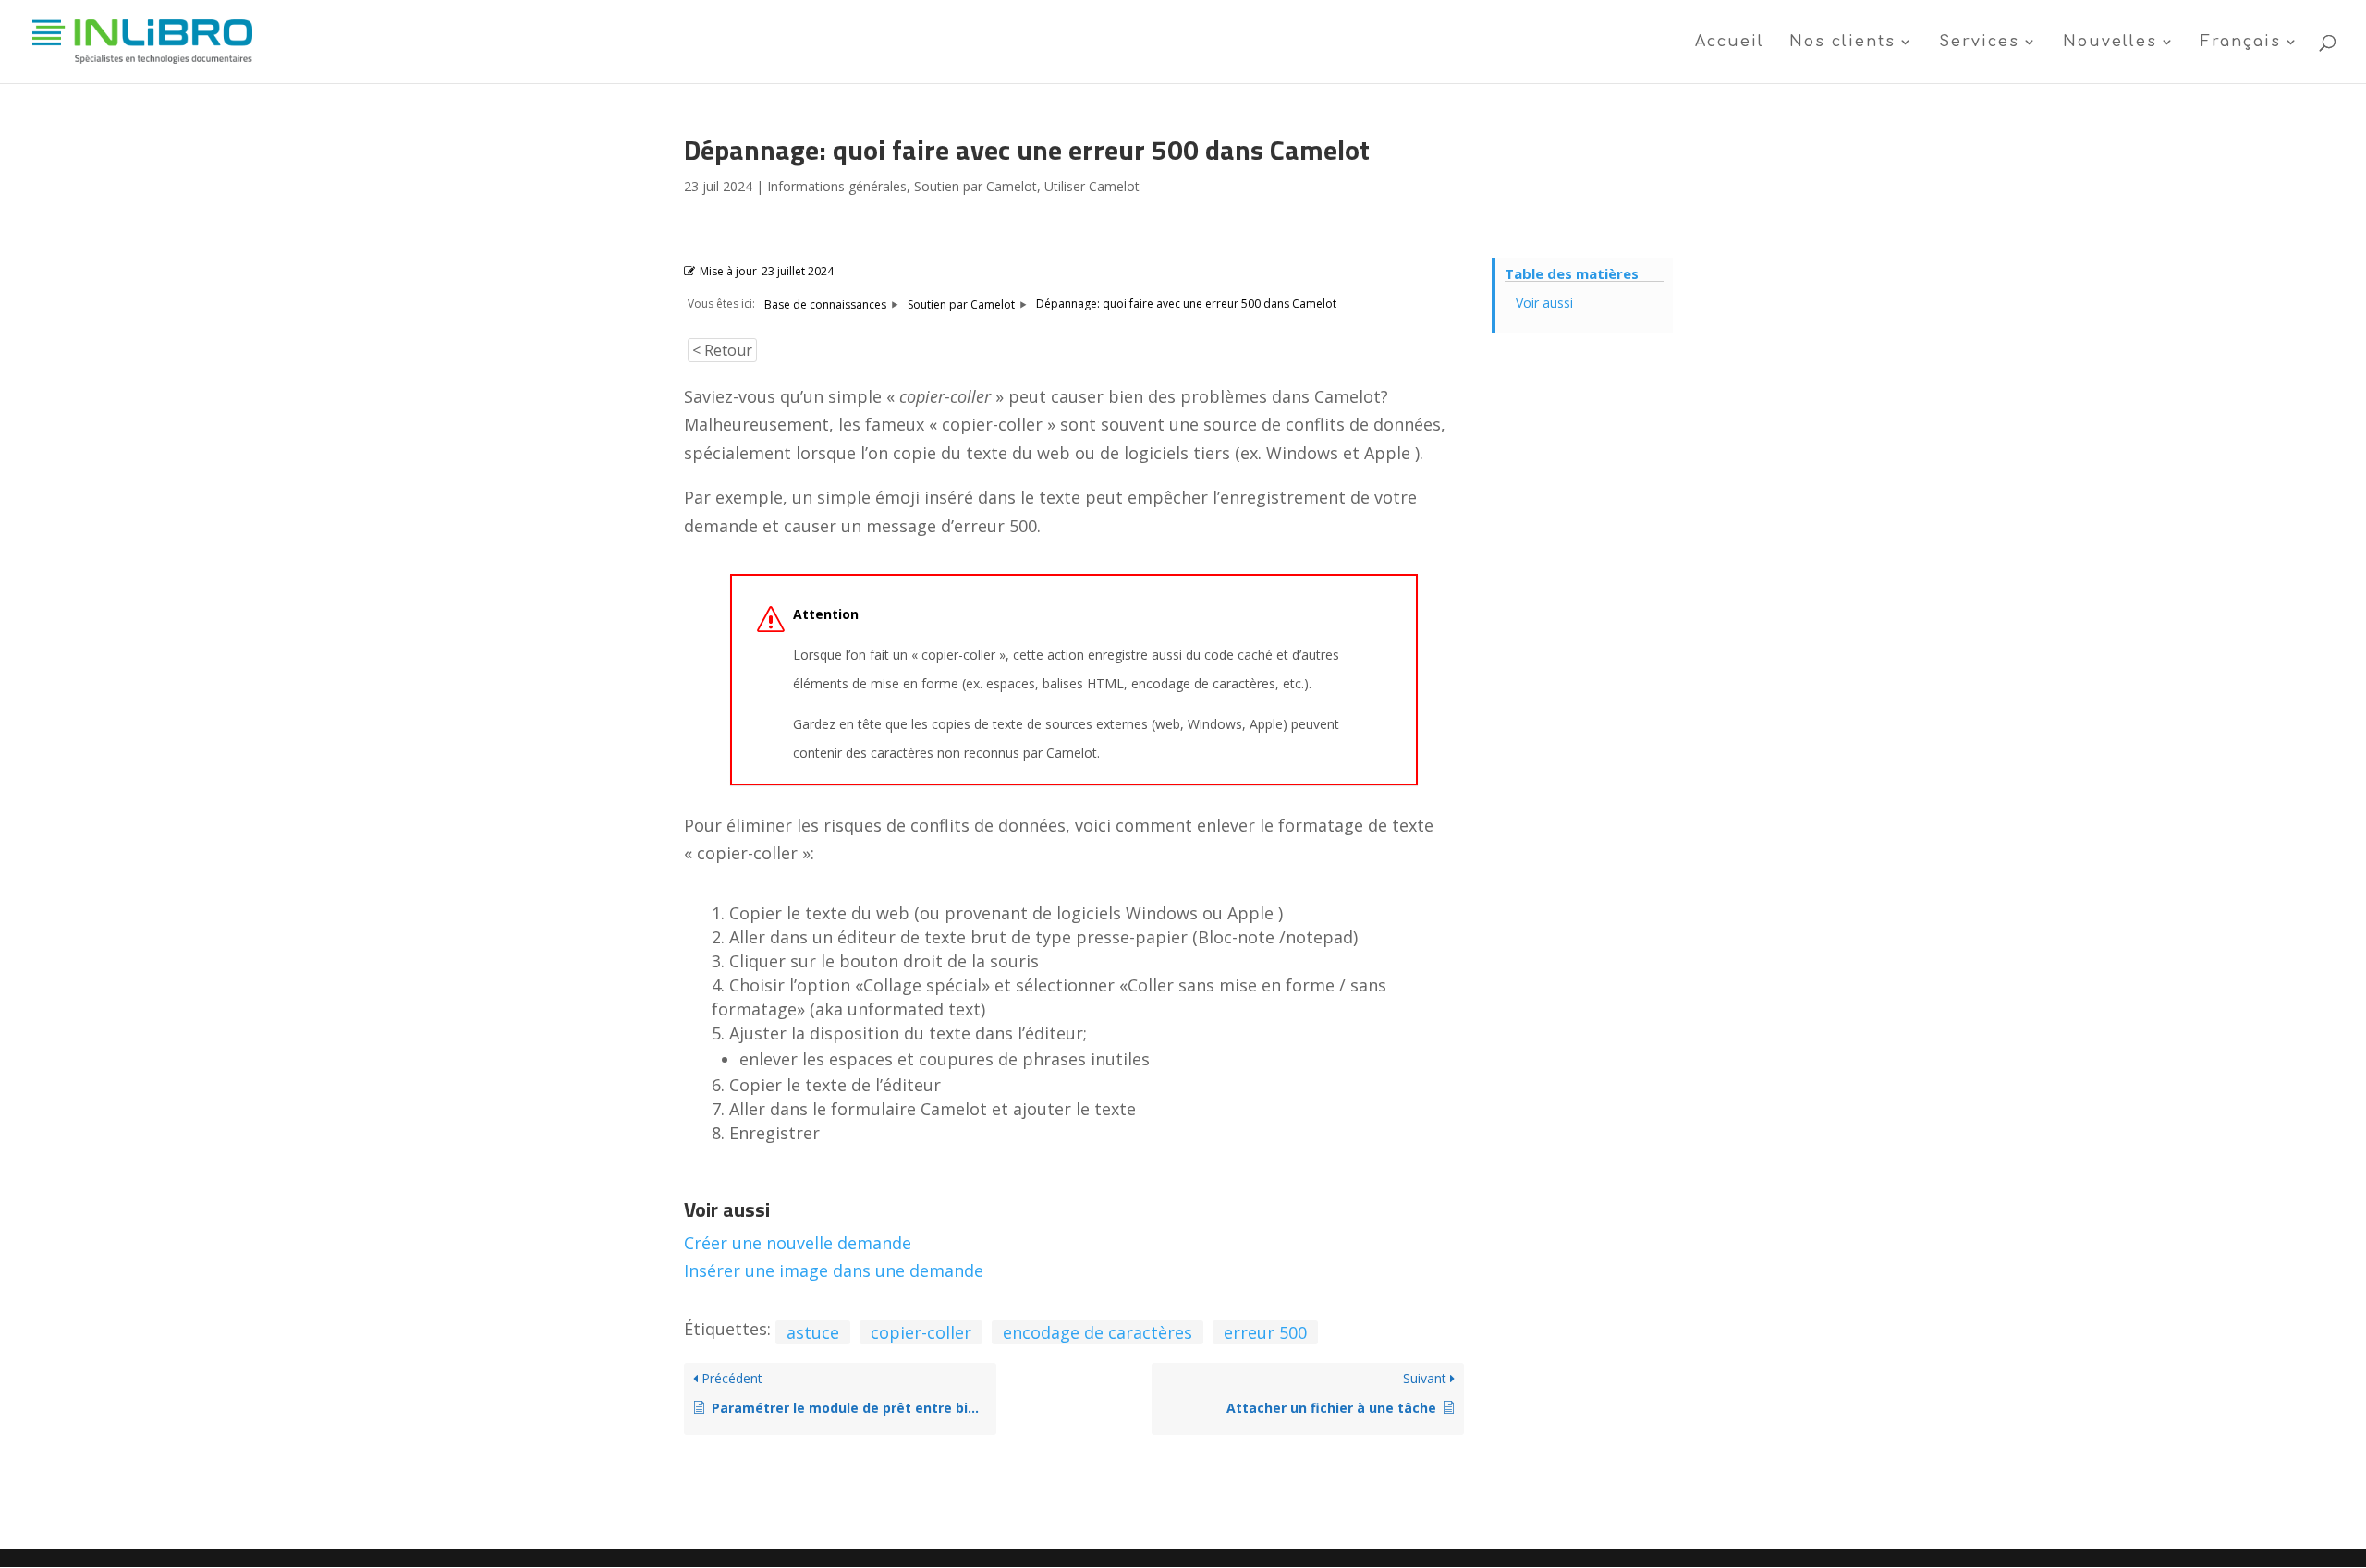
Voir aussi (1544, 303)
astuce (813, 1332)
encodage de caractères (1098, 1332)
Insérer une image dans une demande (834, 1270)
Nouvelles (2110, 43)
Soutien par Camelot (976, 186)
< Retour (722, 350)
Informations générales (837, 186)
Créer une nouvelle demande (798, 1243)
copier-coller (921, 1332)
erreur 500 (1265, 1332)
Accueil (1730, 43)
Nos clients (1842, 43)
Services (1979, 43)
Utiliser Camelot (1092, 186)
